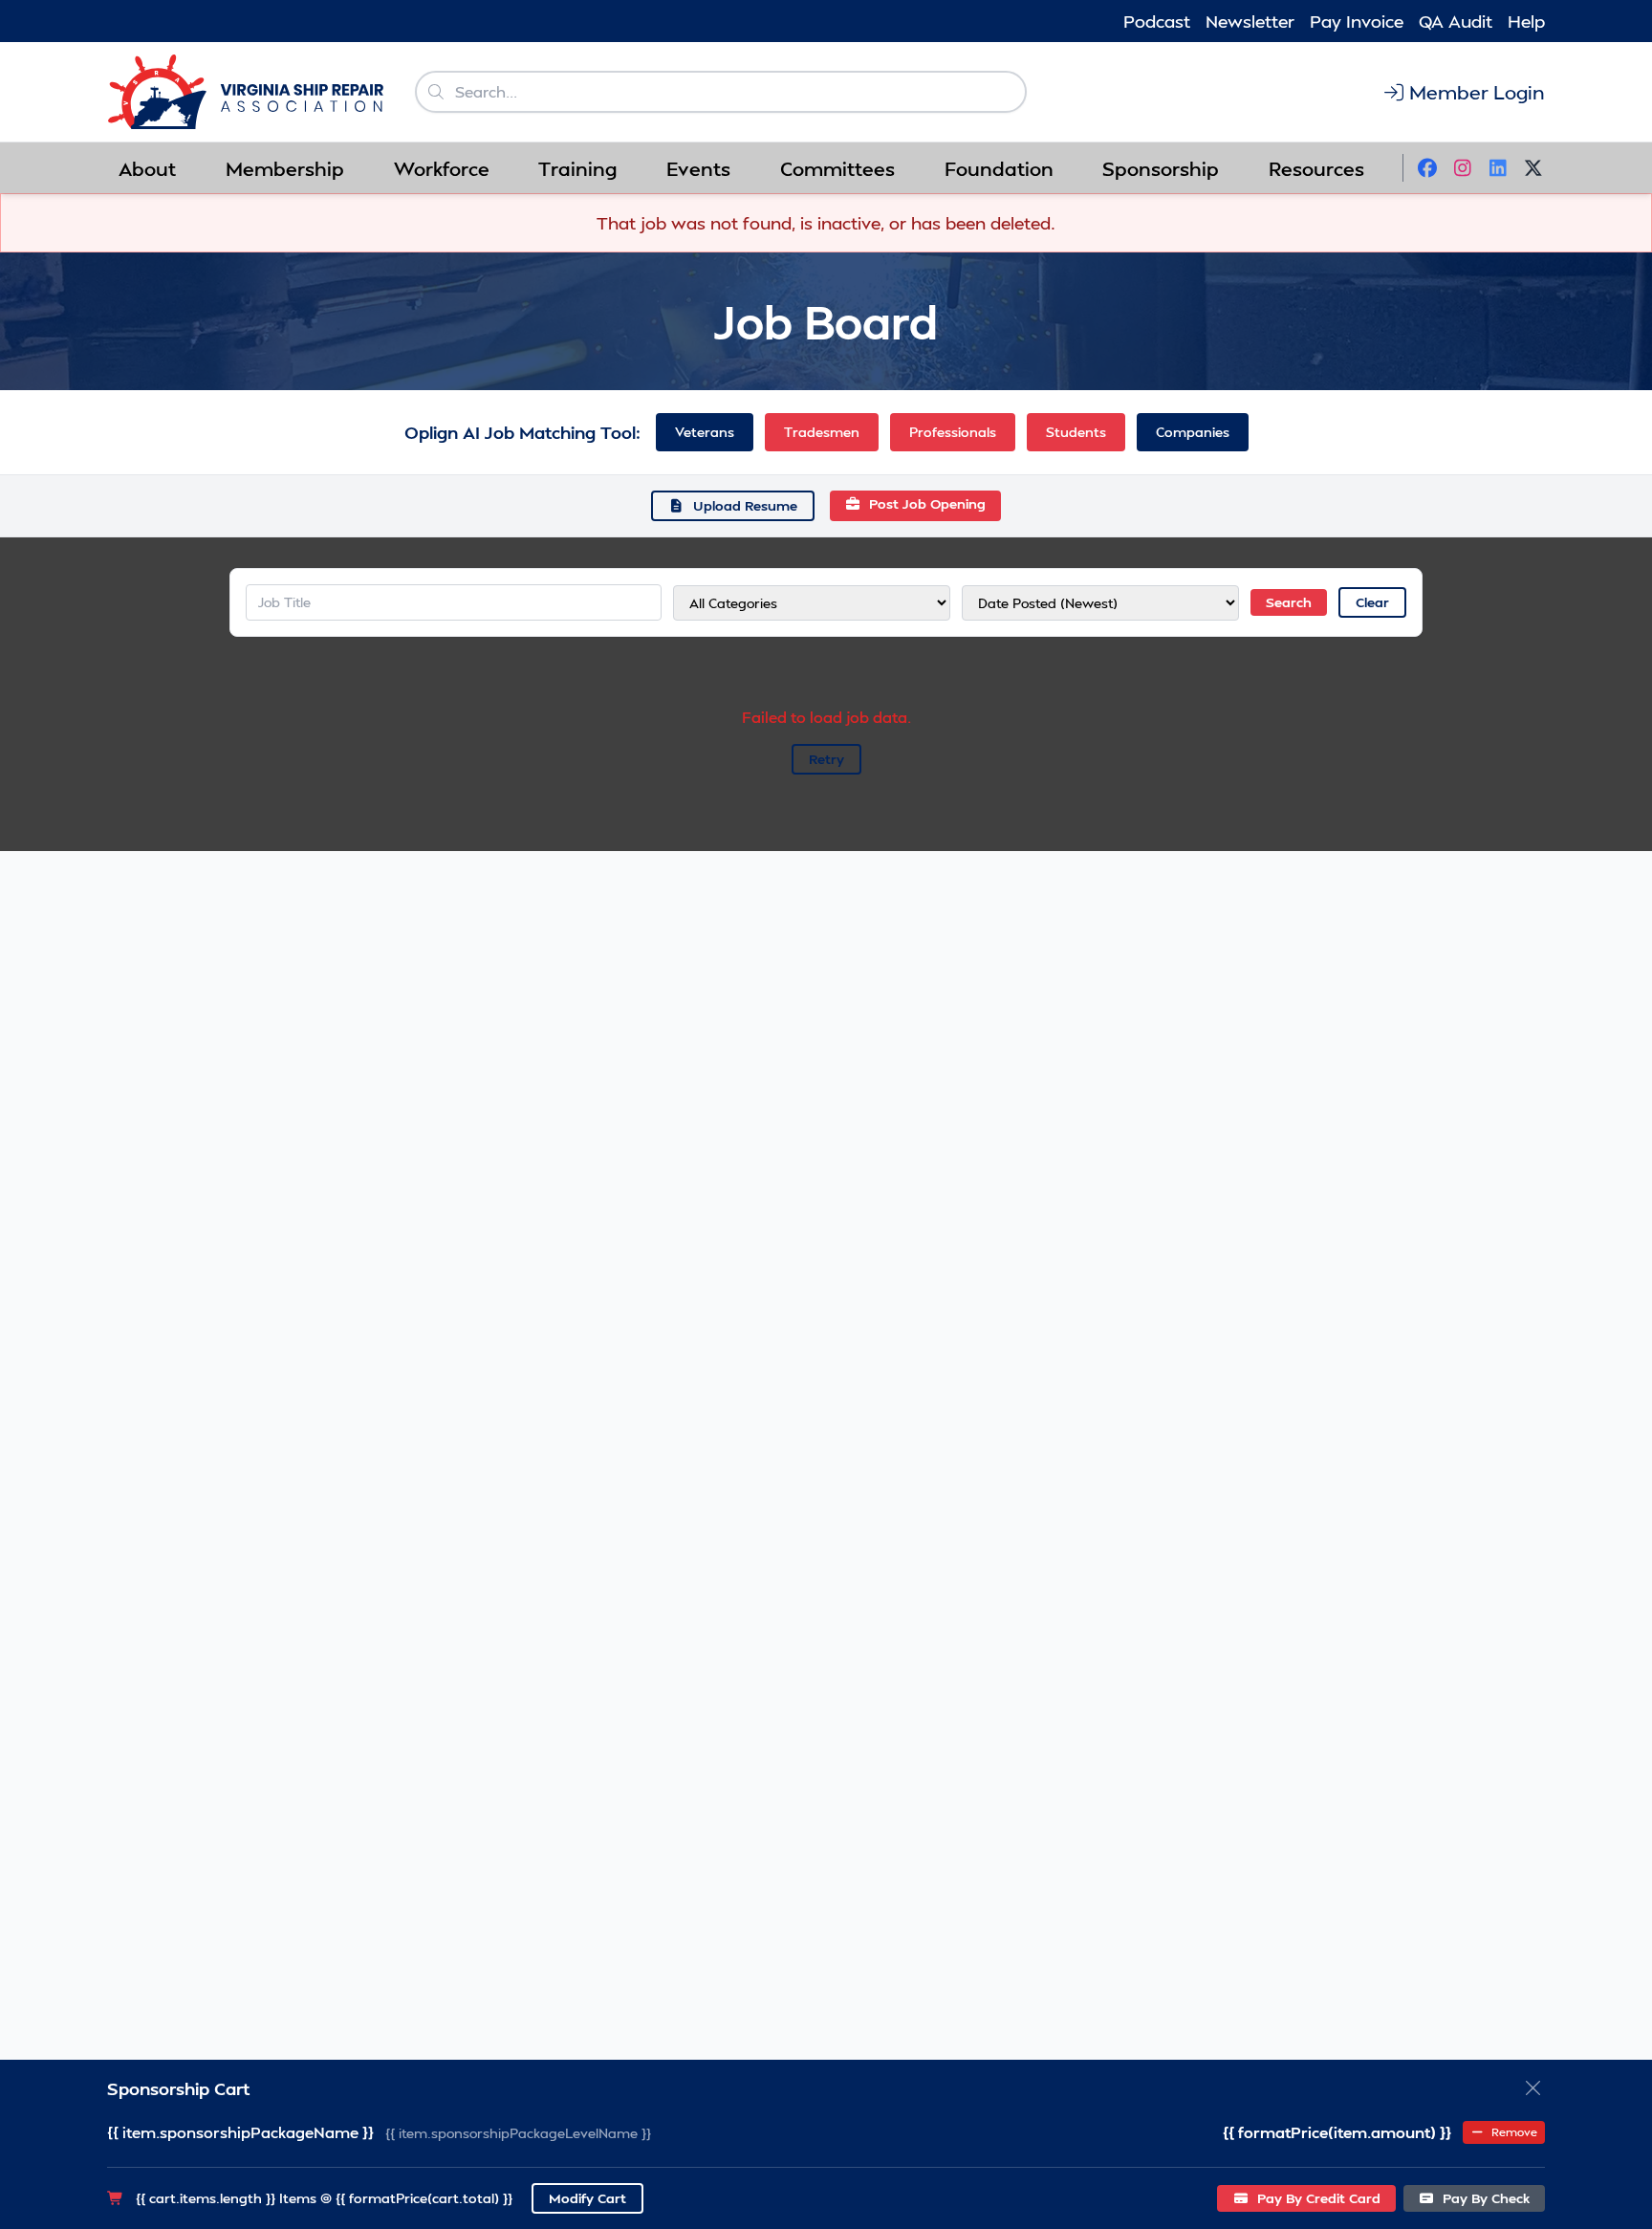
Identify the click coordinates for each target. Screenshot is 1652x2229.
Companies (1193, 432)
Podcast (1157, 21)
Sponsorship (1161, 168)
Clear (1372, 602)
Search (1289, 602)
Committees (837, 168)
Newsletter (1250, 21)
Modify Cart (587, 2198)
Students (1076, 432)
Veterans (705, 432)
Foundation (999, 168)
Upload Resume (745, 505)
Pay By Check (1484, 2198)
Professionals (953, 432)
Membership (285, 168)
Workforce (442, 168)
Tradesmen (822, 432)
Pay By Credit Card (1317, 2198)
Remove (1513, 2132)
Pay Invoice (1357, 21)
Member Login (1477, 92)
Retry (826, 759)
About (147, 168)
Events (698, 168)
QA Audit (1456, 21)
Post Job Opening (927, 503)
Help (1526, 21)
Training (577, 168)
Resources (1316, 168)
